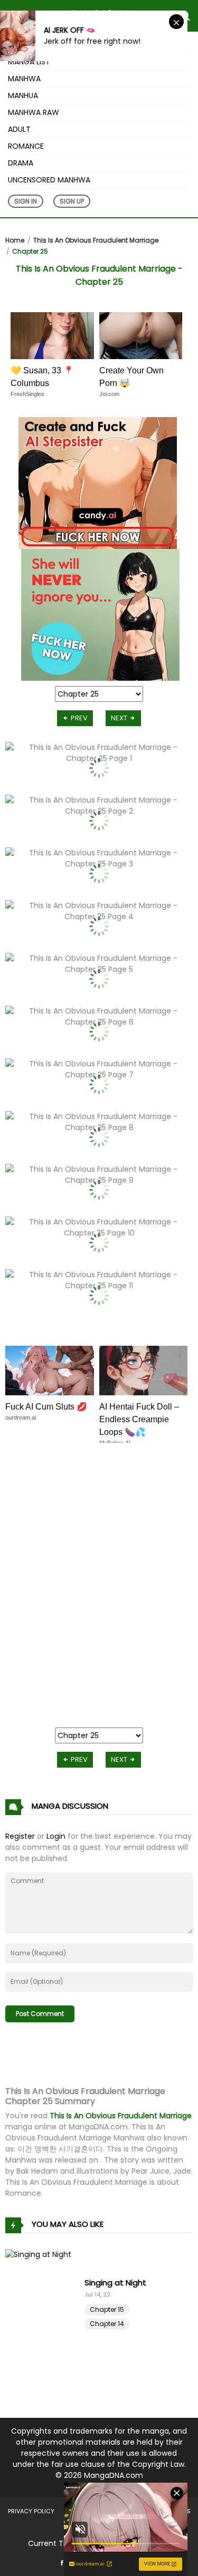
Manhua (23, 95)
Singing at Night (115, 2283)
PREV (78, 718)
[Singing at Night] (45, 2302)
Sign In (26, 201)
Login (56, 1836)
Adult (19, 129)
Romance (26, 146)
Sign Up (72, 201)
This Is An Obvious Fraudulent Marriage (96, 240)
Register (20, 1836)
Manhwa (24, 79)
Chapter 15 (107, 2309)
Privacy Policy (31, 2511)
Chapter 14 (107, 2324)
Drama (21, 163)
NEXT (120, 718)
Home (15, 240)
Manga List (29, 62)
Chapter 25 (30, 251)
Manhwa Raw (34, 112)
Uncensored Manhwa (49, 180)
